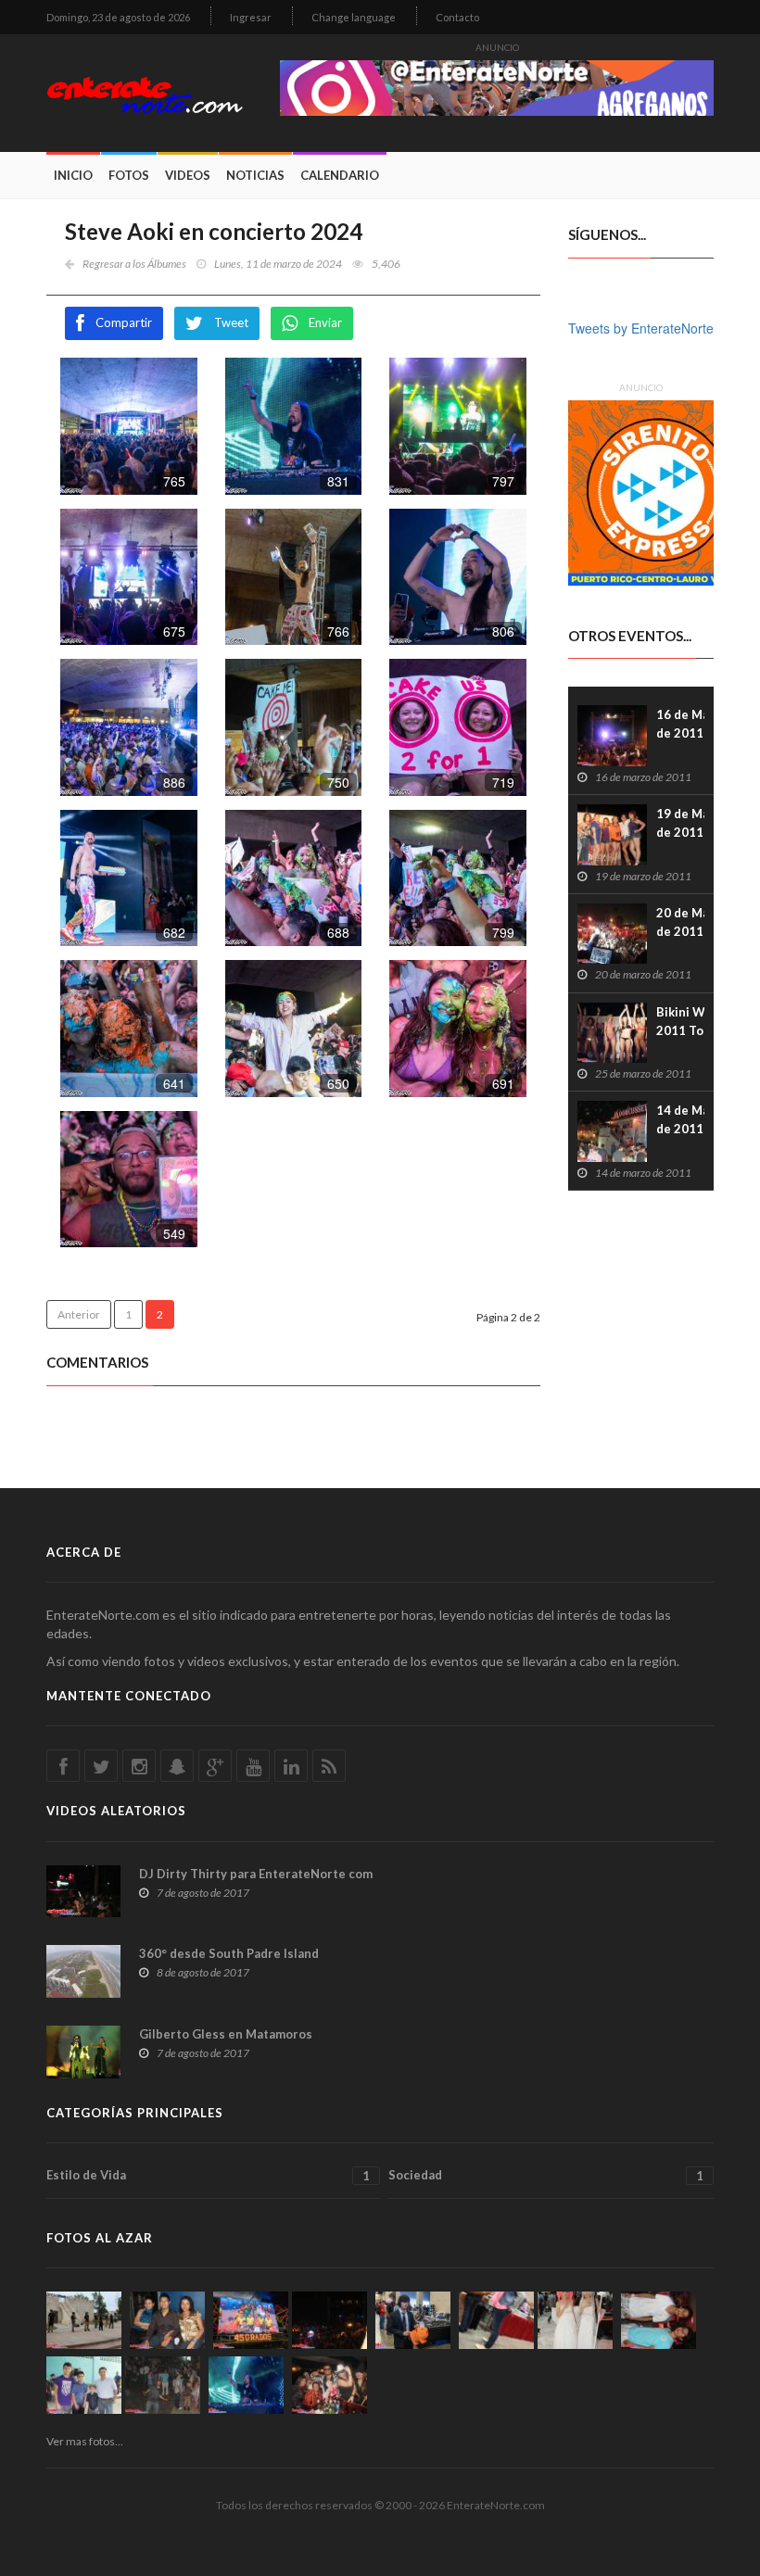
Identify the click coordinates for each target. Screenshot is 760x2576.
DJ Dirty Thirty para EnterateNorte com (256, 1874)
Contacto (457, 17)
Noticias (255, 175)
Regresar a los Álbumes (134, 264)
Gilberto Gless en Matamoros (226, 2034)
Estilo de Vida (208, 2175)
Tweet (231, 322)
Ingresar (251, 17)
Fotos (129, 175)
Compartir (124, 322)
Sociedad (546, 2175)
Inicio (73, 175)
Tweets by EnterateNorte (641, 328)
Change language (354, 17)
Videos (188, 175)
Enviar (325, 322)
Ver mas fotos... (85, 2441)
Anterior (79, 1314)
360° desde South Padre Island (229, 1953)
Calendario (340, 175)
